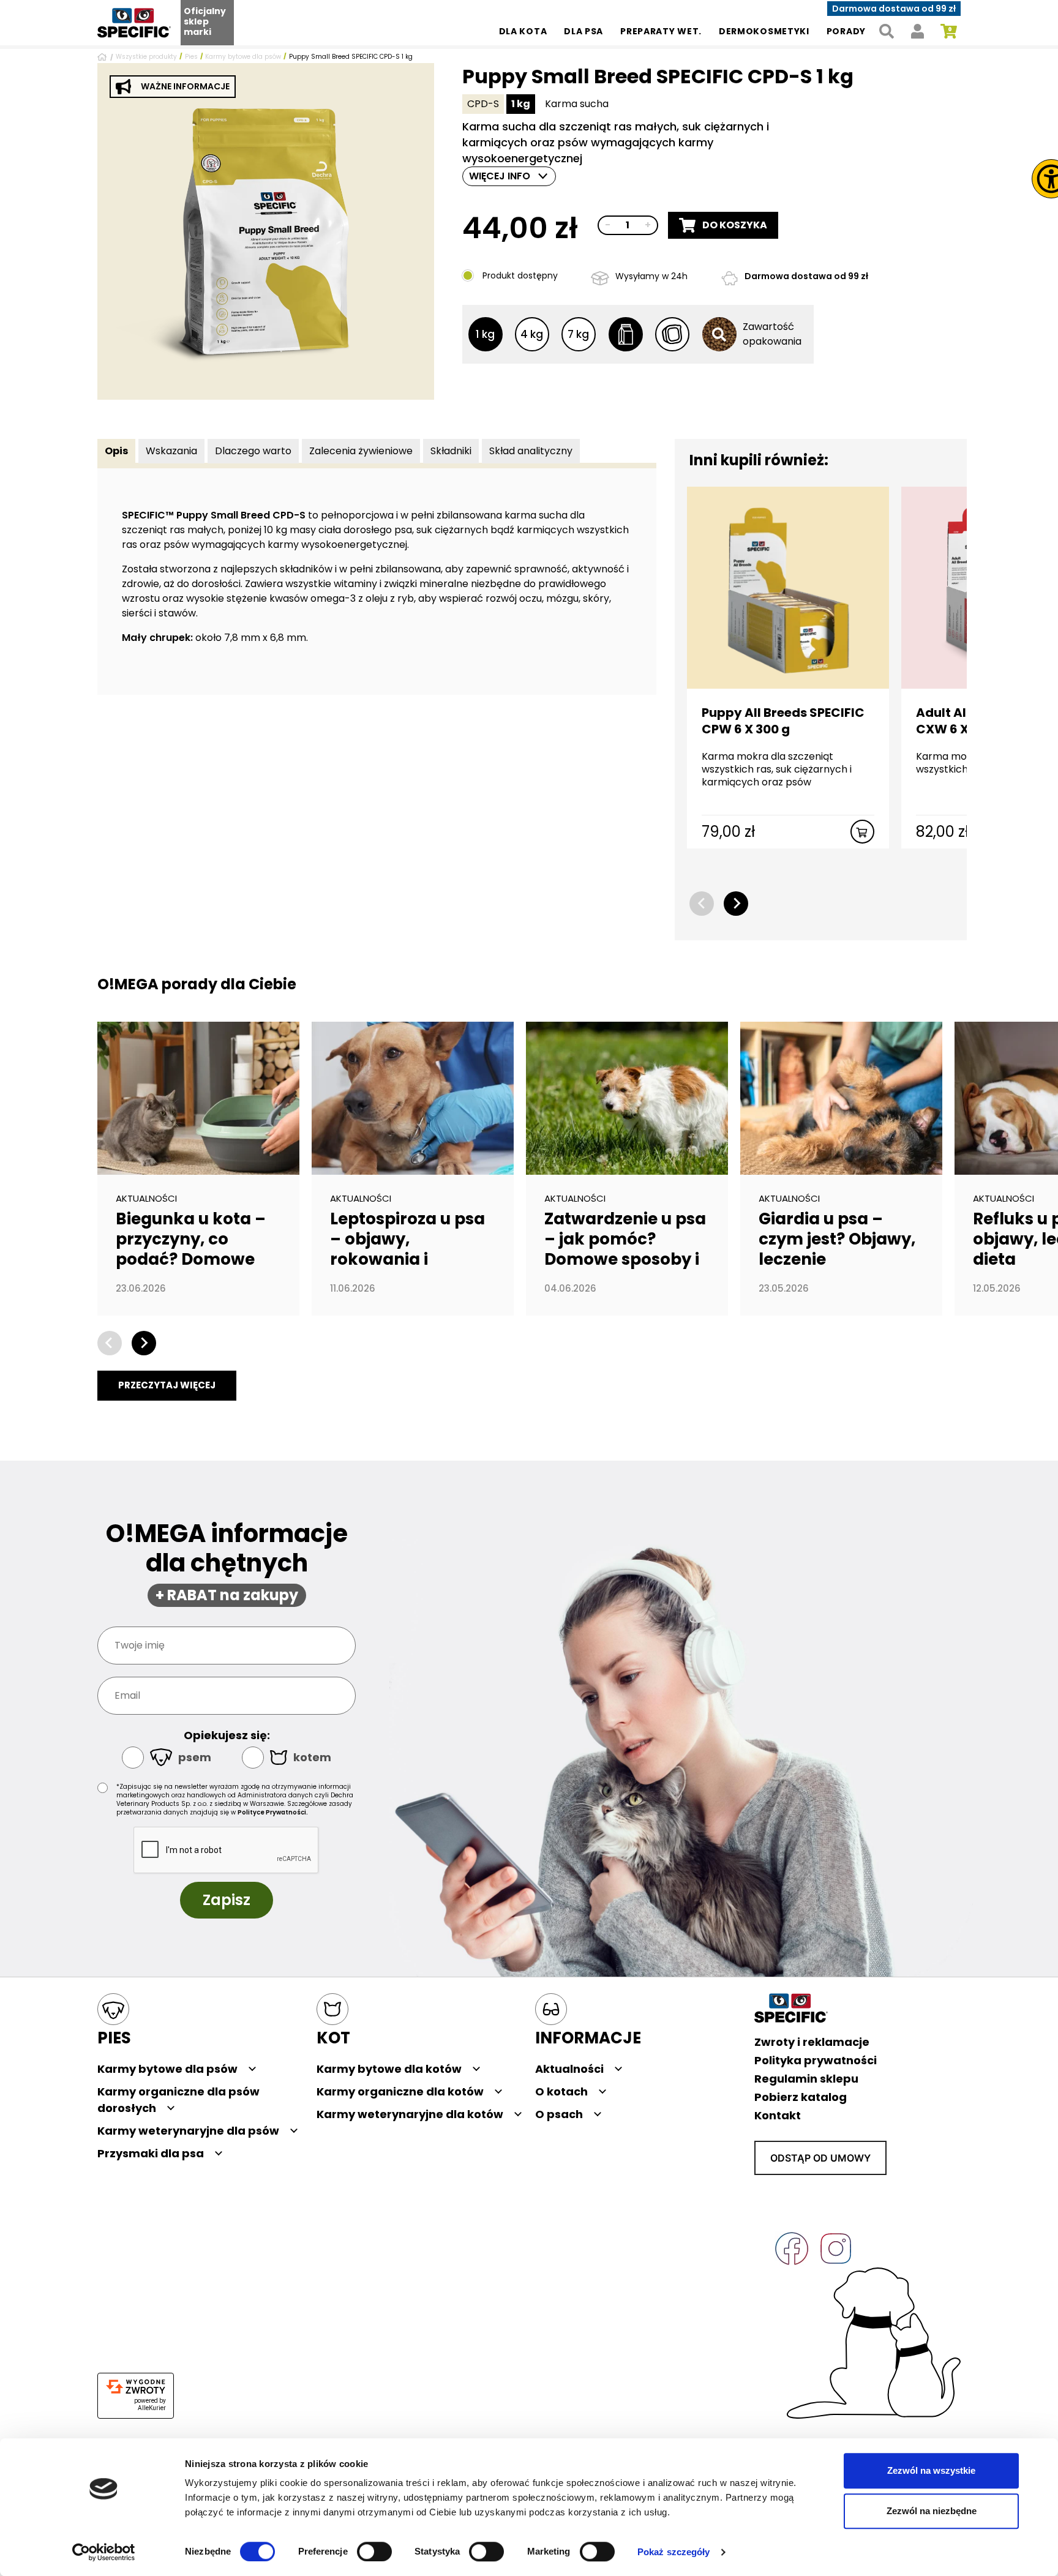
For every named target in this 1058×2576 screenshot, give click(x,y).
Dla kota (523, 31)
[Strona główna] (104, 57)
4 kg (532, 334)
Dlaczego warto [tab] (253, 451)
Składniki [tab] (451, 451)
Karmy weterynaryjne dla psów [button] (188, 2131)
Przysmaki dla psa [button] (151, 2153)
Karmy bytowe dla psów (243, 57)
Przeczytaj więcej (167, 1385)
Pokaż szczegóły (674, 2552)
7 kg (578, 334)
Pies (191, 57)
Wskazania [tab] (171, 451)
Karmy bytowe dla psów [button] (167, 2069)
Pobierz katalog (801, 2097)
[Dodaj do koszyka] (862, 832)
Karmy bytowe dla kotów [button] (389, 2069)
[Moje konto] (917, 32)
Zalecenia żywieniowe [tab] (361, 451)
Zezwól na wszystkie (931, 2470)
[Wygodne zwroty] (136, 2387)
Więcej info (500, 176)
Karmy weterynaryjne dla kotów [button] (410, 2114)
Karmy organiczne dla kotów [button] (400, 2091)
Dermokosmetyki (764, 31)
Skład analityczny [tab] (531, 451)
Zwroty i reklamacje (812, 2042)
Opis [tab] (116, 451)
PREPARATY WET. (661, 31)
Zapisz (227, 1900)
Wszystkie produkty (146, 57)
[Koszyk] (949, 32)
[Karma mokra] (672, 334)
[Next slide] (736, 904)
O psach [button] (559, 2114)
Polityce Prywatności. (273, 1812)
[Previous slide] (702, 904)
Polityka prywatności (816, 2060)
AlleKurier (152, 2408)
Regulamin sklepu (806, 2079)
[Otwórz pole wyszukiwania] (886, 32)
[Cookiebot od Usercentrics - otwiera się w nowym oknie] (104, 2552)
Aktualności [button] (569, 2069)
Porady (846, 31)
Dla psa (583, 31)
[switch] (374, 2552)
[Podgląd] (266, 231)
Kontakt (778, 2115)
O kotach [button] (561, 2091)
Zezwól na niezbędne (932, 2511)
